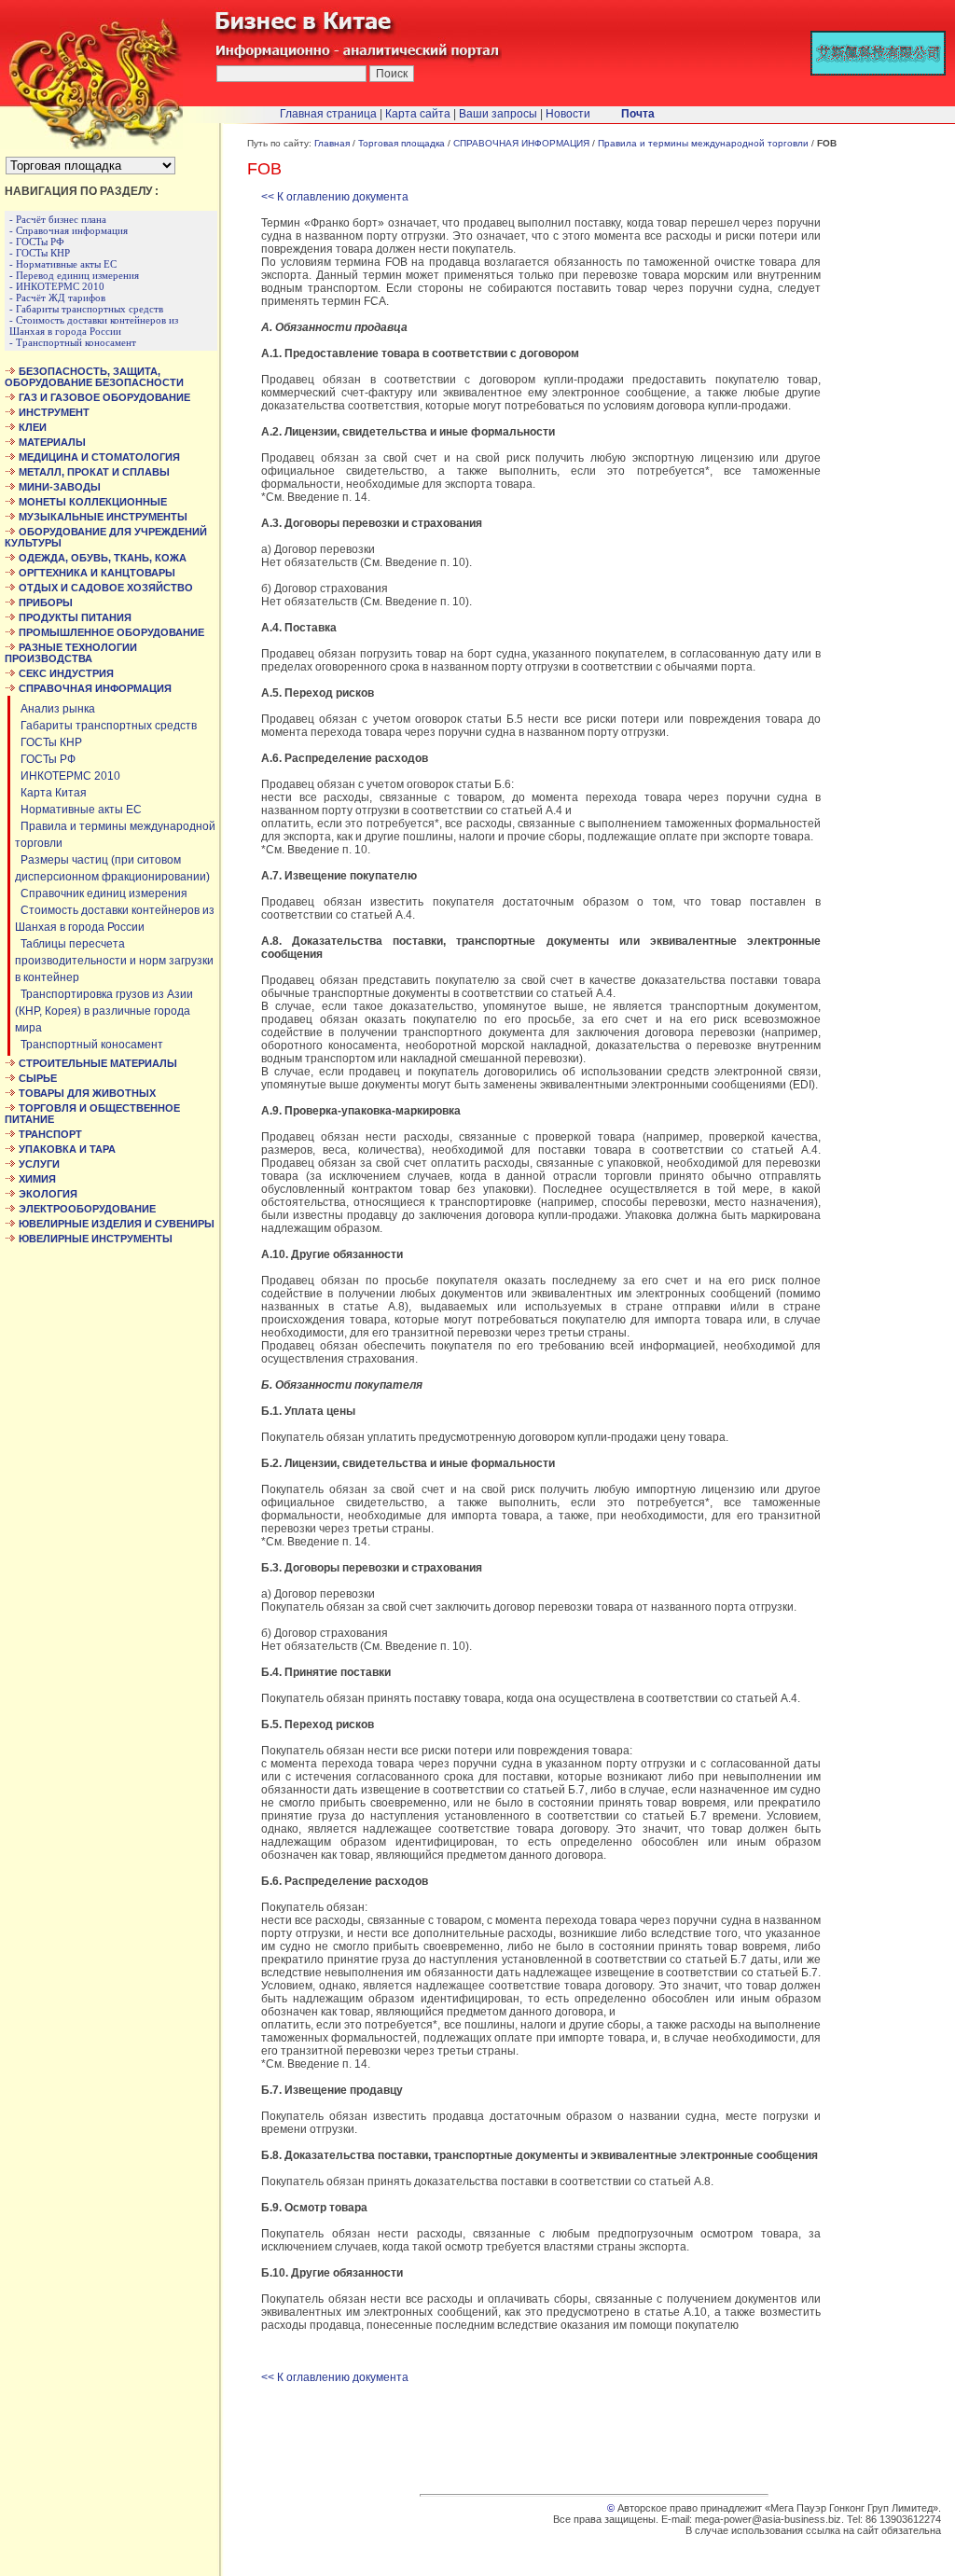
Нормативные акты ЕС (78, 810)
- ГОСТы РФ (37, 242)
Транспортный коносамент (89, 1045)
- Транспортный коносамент (73, 342)
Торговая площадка (401, 143)
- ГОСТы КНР (40, 253)
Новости (568, 114)
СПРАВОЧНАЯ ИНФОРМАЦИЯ (521, 143)
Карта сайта (418, 114)
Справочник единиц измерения (101, 893)
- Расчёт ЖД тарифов (57, 298)
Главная (332, 143)
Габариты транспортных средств (106, 726)
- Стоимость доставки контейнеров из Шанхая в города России (94, 325)
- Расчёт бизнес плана (58, 219)
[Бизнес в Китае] (91, 145)
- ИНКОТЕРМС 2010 (57, 286)
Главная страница (328, 114)
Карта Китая (51, 793)
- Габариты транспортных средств (86, 309)
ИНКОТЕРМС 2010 (68, 776)
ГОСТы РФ (45, 759)
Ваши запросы (498, 114)
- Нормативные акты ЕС (63, 264)
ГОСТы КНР (48, 742)
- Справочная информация (69, 230)
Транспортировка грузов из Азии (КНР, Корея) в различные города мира (104, 1011)
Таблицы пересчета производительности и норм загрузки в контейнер (114, 961)
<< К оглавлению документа (335, 197)
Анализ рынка (55, 709)
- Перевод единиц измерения (74, 275)
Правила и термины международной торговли (703, 143)
